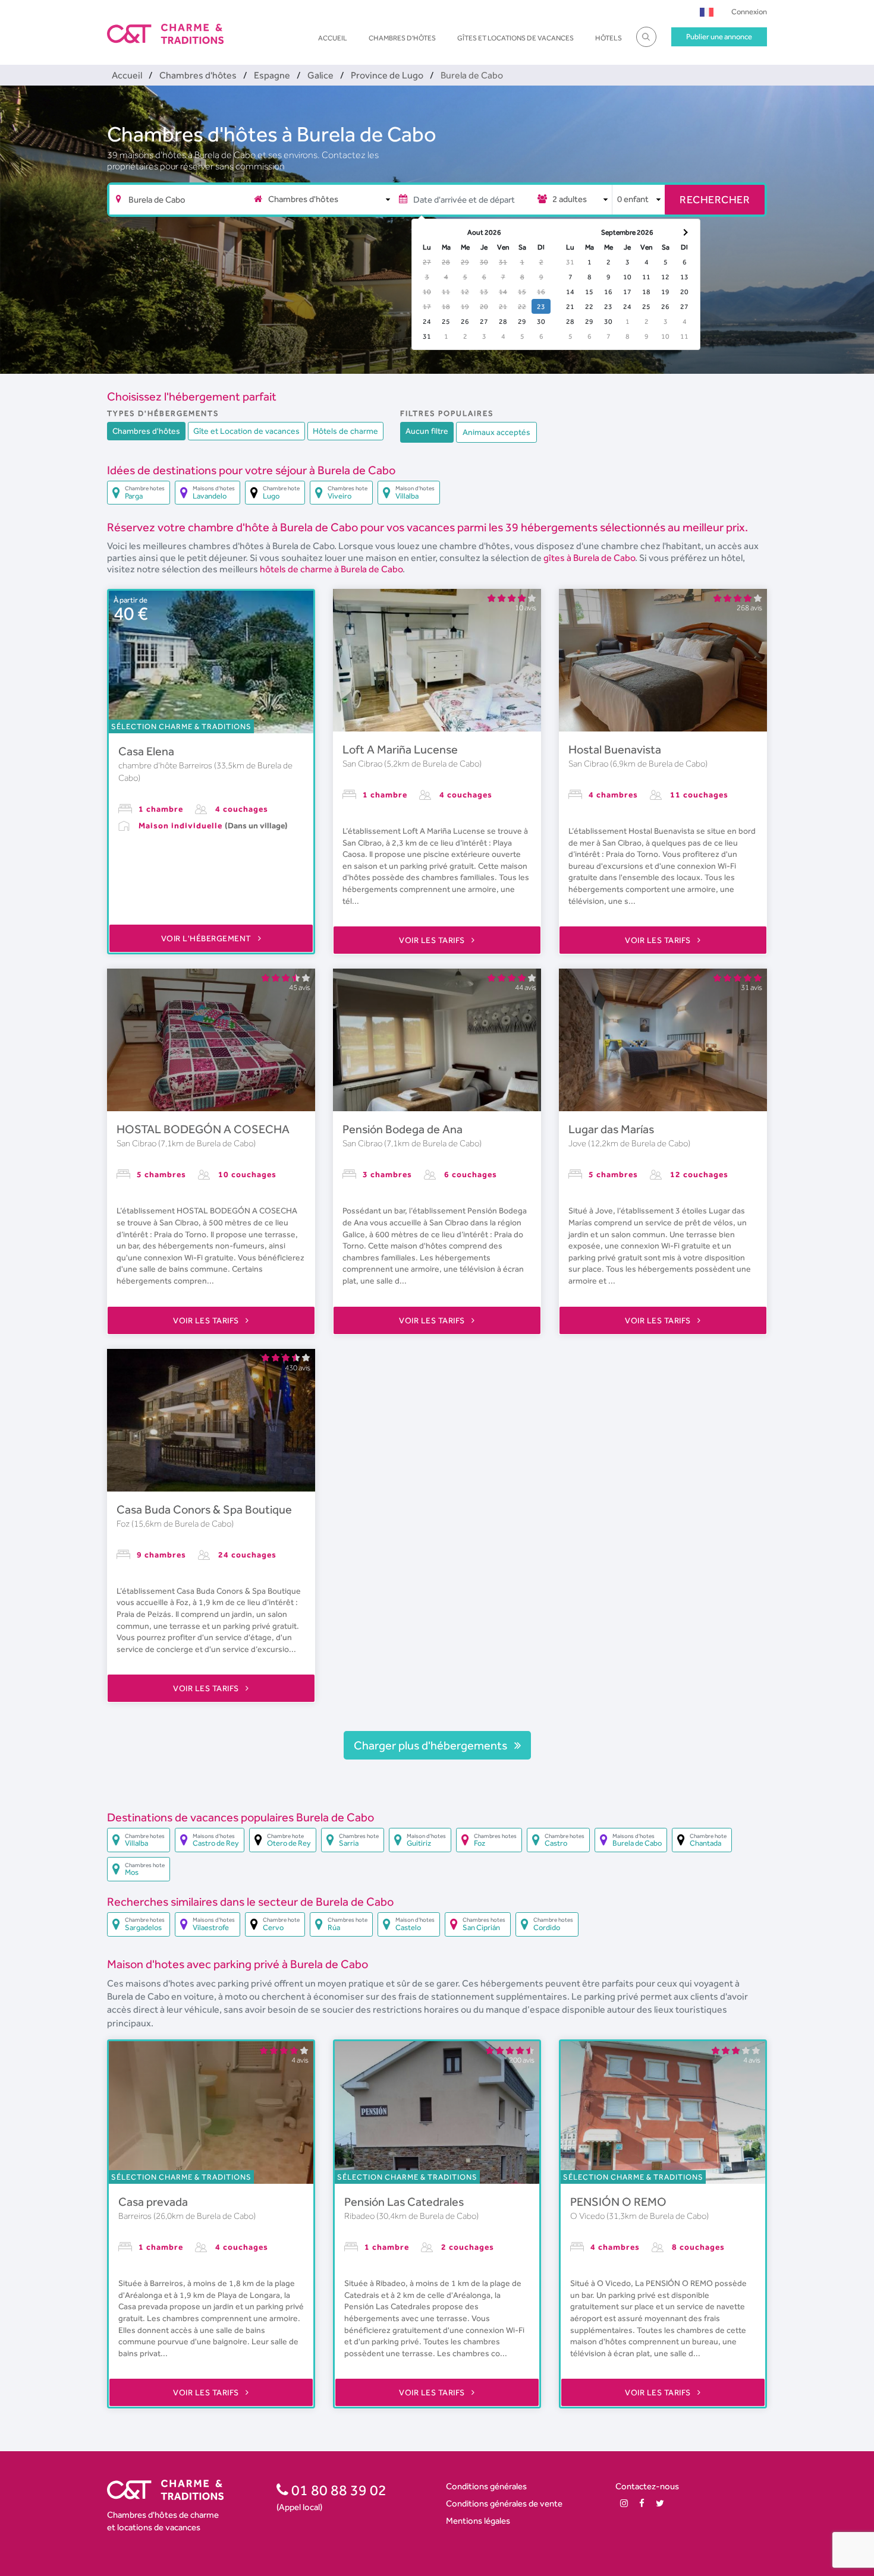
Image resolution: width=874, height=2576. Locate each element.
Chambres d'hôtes (402, 38)
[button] (707, 12)
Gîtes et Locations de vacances (515, 38)
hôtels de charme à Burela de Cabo (331, 569)
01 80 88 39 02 (337, 2490)
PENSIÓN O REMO (618, 2202)
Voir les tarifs (433, 940)
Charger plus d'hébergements (432, 1745)
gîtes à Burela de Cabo (589, 558)
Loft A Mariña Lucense (400, 749)
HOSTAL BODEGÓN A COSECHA (203, 1129)
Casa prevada (153, 2202)
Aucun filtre (427, 431)
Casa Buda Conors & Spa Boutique (204, 1509)
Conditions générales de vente (504, 2503)
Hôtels (609, 38)
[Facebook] (642, 2503)
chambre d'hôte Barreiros (166, 765)
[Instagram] (624, 2503)
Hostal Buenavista (615, 749)
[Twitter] (660, 2503)
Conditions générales (486, 2486)
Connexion (749, 12)
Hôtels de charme (345, 431)
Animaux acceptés (496, 432)
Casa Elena (146, 751)
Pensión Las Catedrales (404, 2202)
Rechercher (715, 199)
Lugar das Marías (611, 1129)
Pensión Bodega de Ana (403, 1129)
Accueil (333, 38)
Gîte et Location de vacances (246, 431)
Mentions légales (478, 2520)
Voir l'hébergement (208, 938)
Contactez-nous (647, 2486)
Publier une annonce (719, 37)
